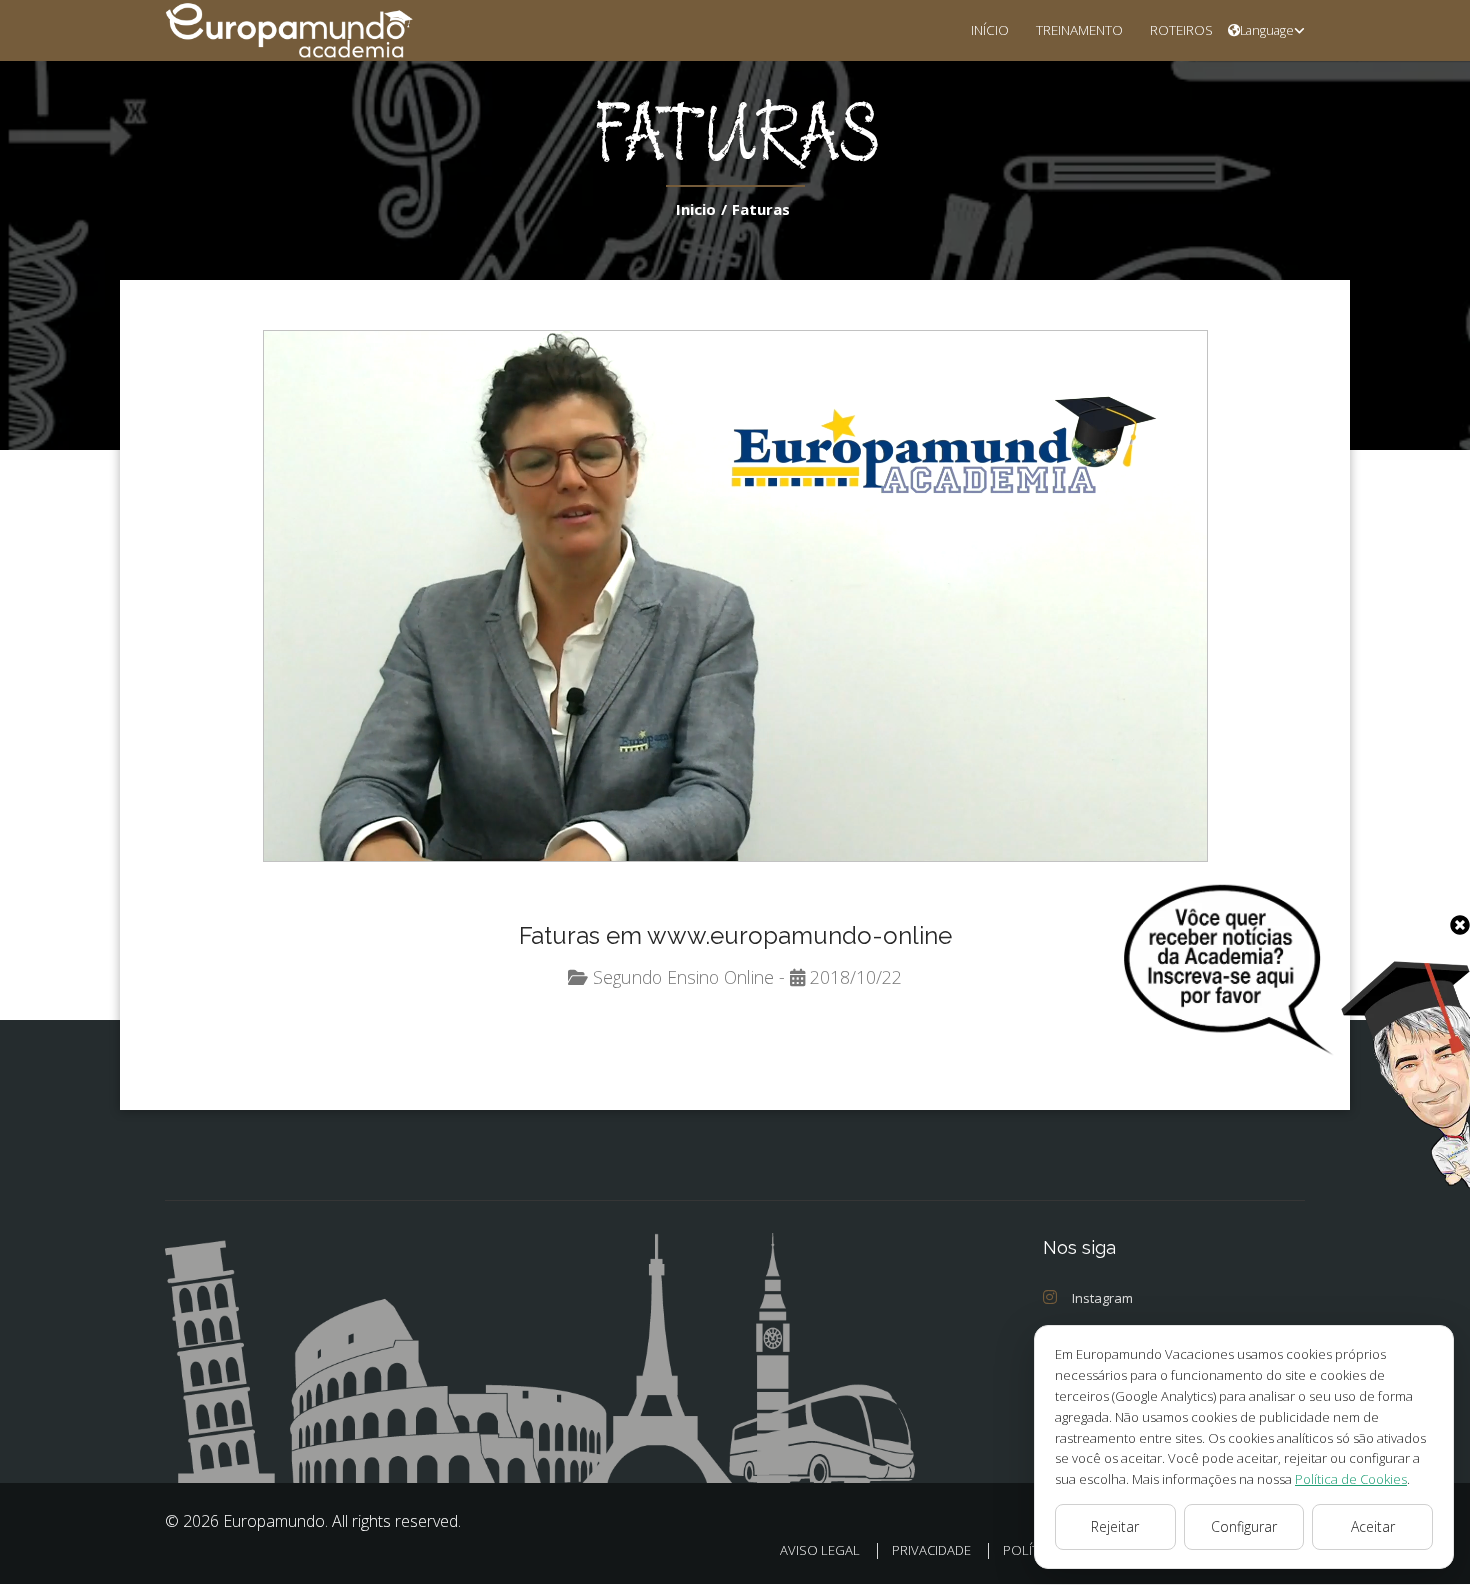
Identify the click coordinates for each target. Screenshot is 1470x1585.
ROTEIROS (1181, 29)
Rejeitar (1115, 1526)
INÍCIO (990, 29)
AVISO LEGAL (820, 1550)
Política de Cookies (1351, 1479)
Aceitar (1373, 1526)
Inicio (696, 209)
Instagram (1102, 1298)
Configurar (1244, 1526)
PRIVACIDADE (931, 1550)
